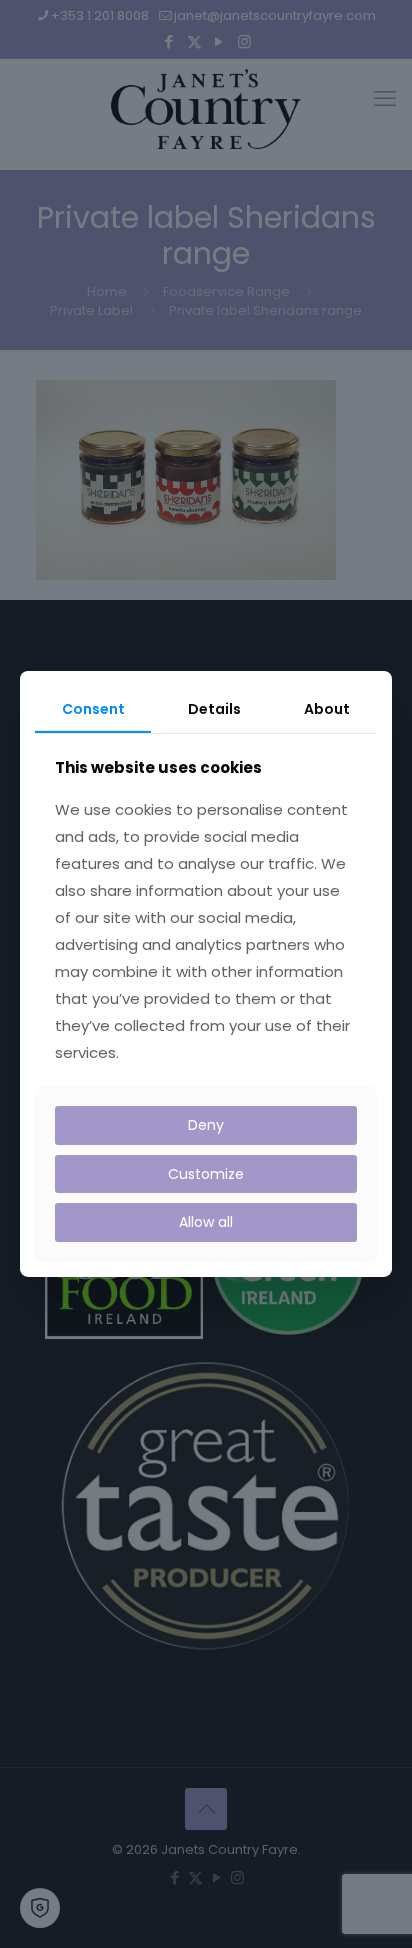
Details (214, 709)
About (327, 709)
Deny (206, 1125)
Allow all (206, 1222)
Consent (93, 709)
